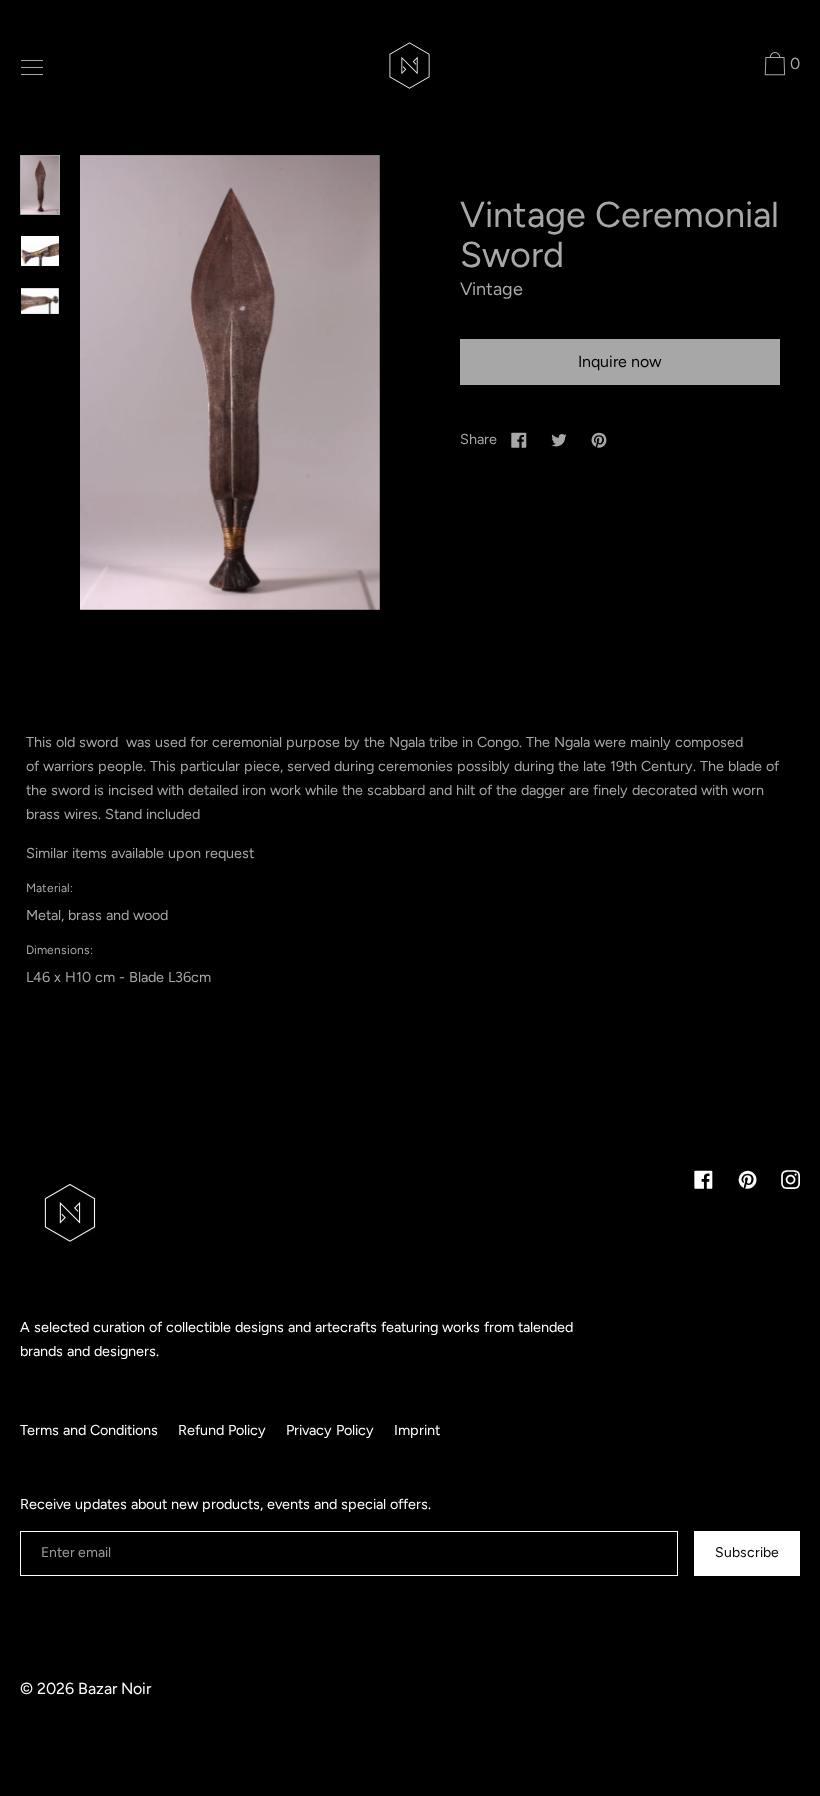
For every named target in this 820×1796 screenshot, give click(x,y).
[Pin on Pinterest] (599, 439)
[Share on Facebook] (519, 439)
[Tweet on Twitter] (559, 439)
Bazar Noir (114, 1688)
